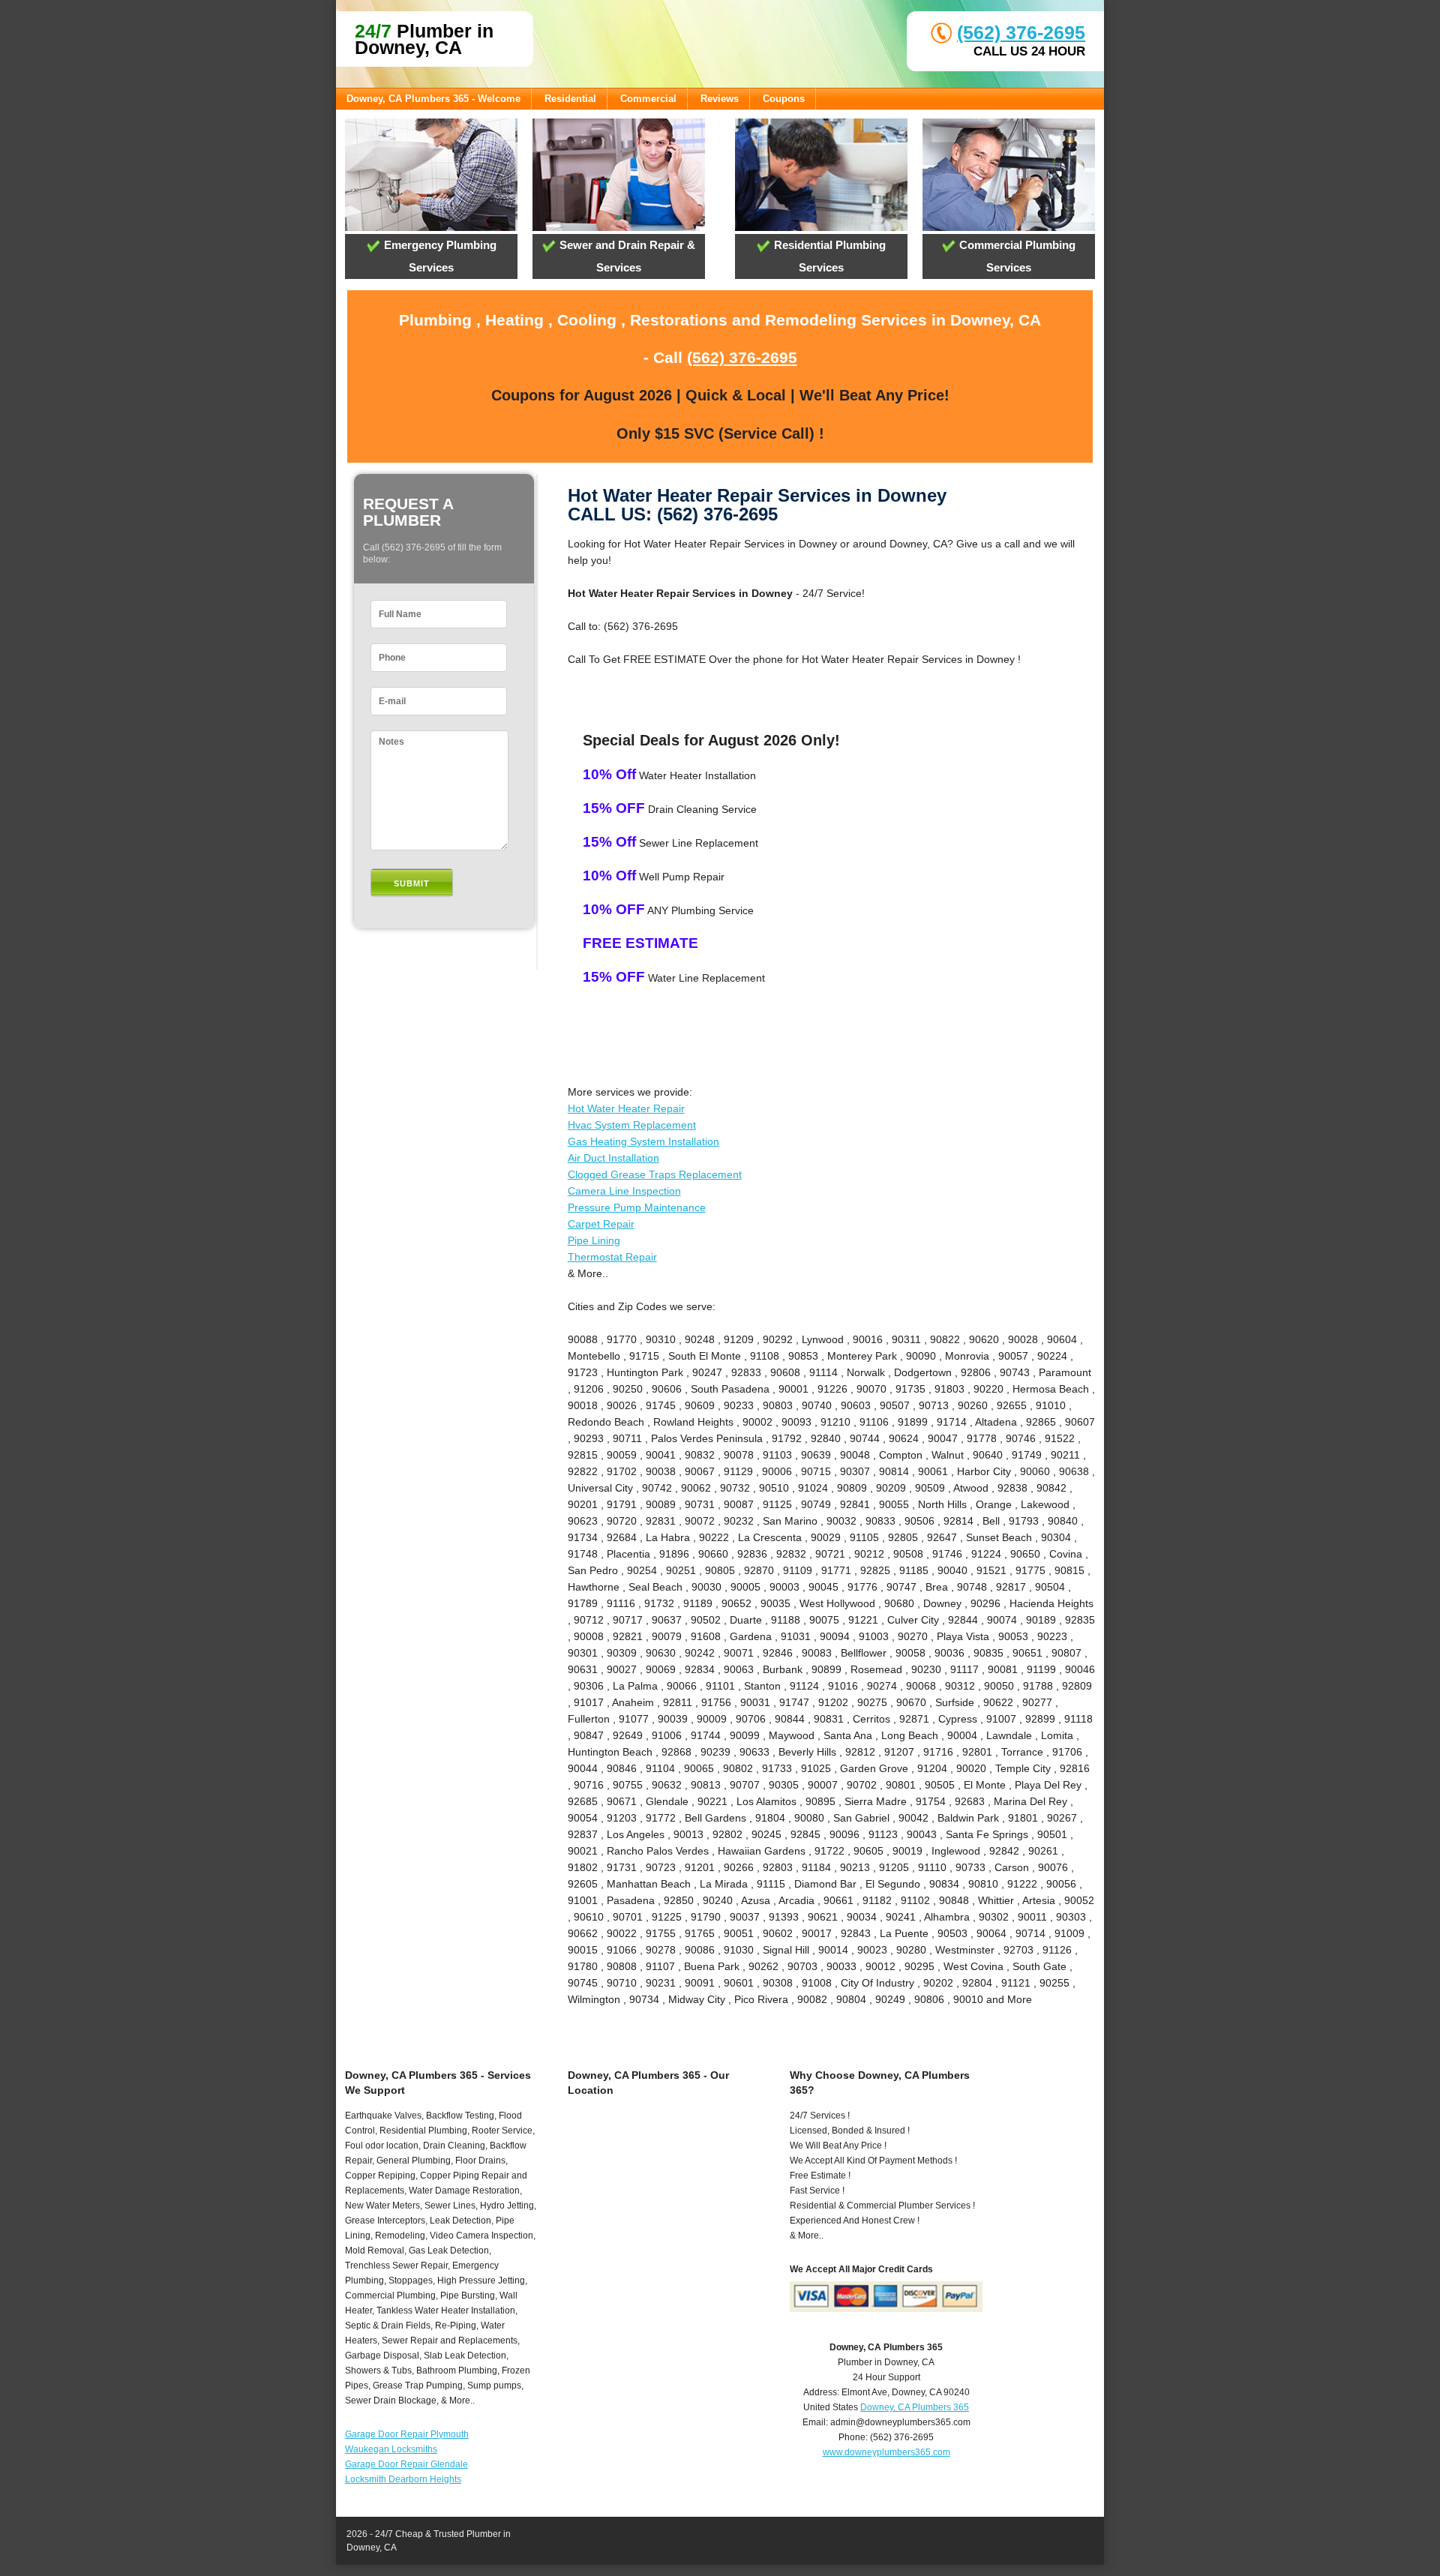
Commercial (648, 99)
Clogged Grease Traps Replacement (655, 1174)
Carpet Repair (601, 1224)
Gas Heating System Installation (643, 1141)
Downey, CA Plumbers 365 (915, 2407)
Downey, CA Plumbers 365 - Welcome (433, 99)
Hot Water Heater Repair (626, 1108)
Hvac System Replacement (632, 1125)
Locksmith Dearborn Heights (403, 2479)
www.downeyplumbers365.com (886, 2452)
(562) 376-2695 (1021, 32)
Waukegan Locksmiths (391, 2449)
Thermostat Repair (612, 1257)
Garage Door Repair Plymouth (407, 2434)
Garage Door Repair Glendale (406, 2464)
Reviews (720, 99)
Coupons (784, 99)
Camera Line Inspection (624, 1191)
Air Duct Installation (613, 1158)
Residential (570, 99)
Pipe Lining (594, 1240)
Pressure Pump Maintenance (637, 1207)
